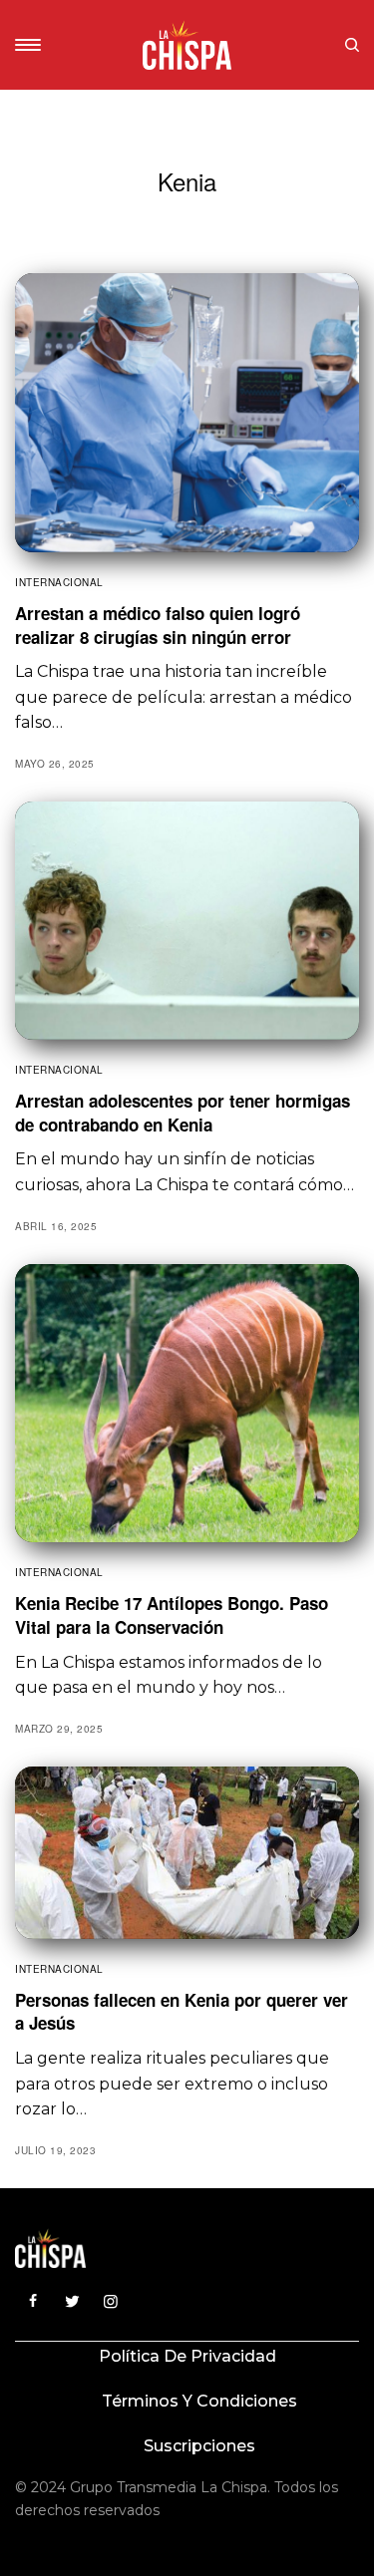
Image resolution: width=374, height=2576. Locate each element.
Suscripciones (199, 2446)
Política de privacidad (187, 2356)
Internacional (59, 582)
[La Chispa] (187, 45)
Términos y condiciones (199, 2401)
